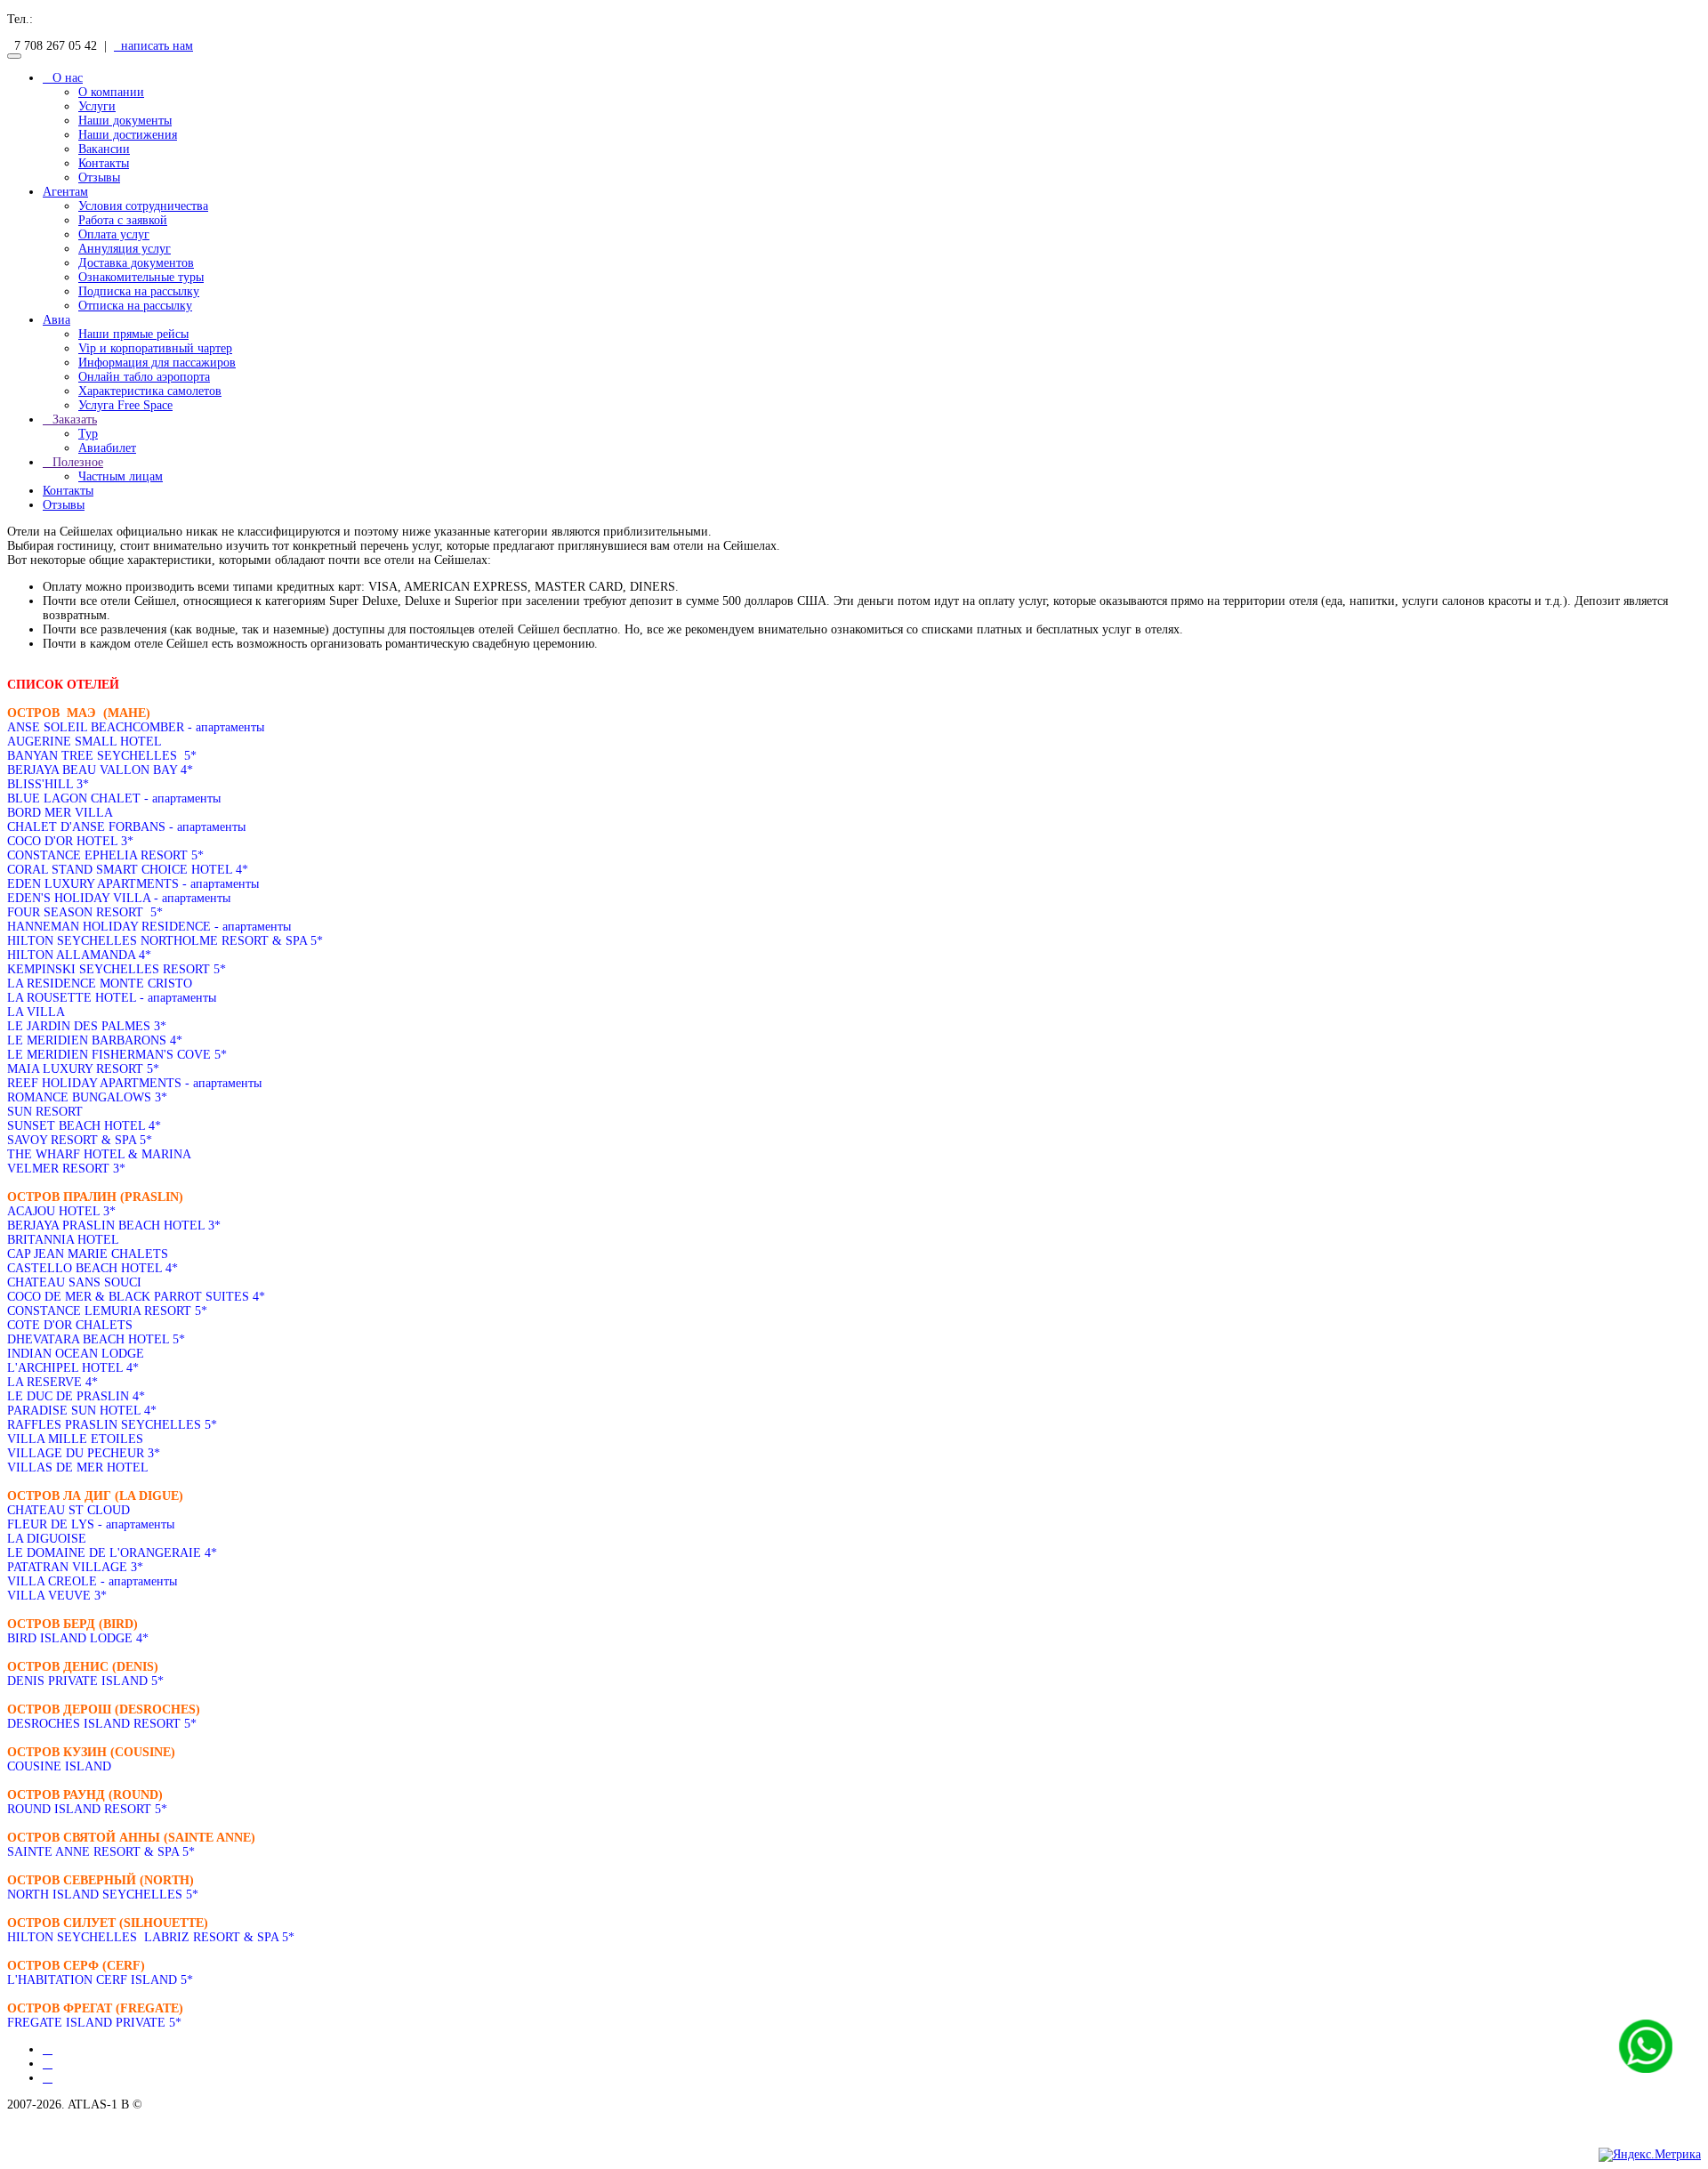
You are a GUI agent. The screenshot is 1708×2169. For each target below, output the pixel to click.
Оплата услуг (114, 234)
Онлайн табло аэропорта (144, 377)
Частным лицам (121, 476)
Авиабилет (107, 448)
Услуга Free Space (125, 405)
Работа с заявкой (123, 220)
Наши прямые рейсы (133, 334)
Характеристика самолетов (150, 391)
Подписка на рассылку (139, 291)
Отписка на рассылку (135, 306)
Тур (88, 434)
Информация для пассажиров (157, 363)
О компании (111, 92)
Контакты (104, 163)
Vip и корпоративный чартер (155, 348)
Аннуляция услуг (125, 249)
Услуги (97, 106)
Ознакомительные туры (141, 277)
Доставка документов (136, 263)
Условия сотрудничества (143, 206)
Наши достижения (128, 135)
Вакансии (104, 149)
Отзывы (99, 177)
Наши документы (125, 121)
